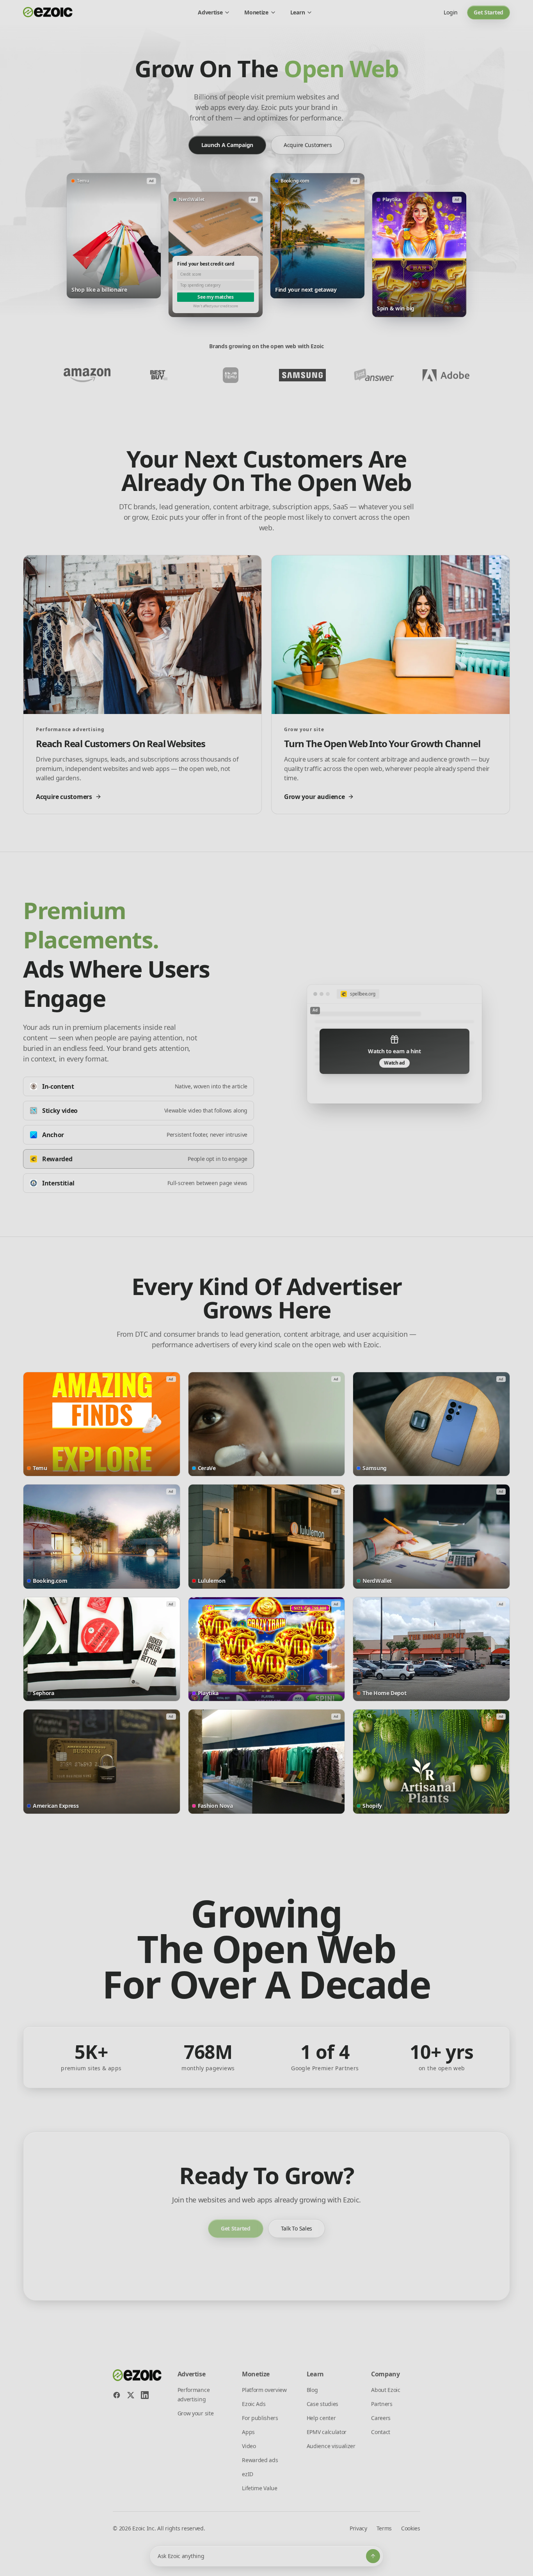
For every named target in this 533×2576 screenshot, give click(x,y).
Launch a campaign (227, 145)
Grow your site (196, 2413)
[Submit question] (373, 2556)
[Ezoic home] (48, 12)
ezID (248, 2474)
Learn (298, 12)
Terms (384, 2528)
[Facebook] (117, 2395)
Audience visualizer (331, 2446)
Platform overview (264, 2390)
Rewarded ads (260, 2460)
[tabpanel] (394, 1044)
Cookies (411, 2528)
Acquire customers (308, 145)
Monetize (256, 12)
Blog (312, 2390)
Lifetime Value (260, 2488)
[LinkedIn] (145, 2395)
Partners (382, 2404)
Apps (248, 2432)
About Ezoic (386, 2390)
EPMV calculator (327, 2432)
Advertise (210, 12)
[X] (131, 2395)
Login (451, 12)
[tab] (139, 1086)
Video (249, 2446)
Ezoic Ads (254, 2404)
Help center (321, 2418)
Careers (381, 2418)
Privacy (358, 2528)
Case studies (322, 2404)
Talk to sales (297, 2228)
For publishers (260, 2418)
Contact (381, 2432)
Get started (489, 12)
